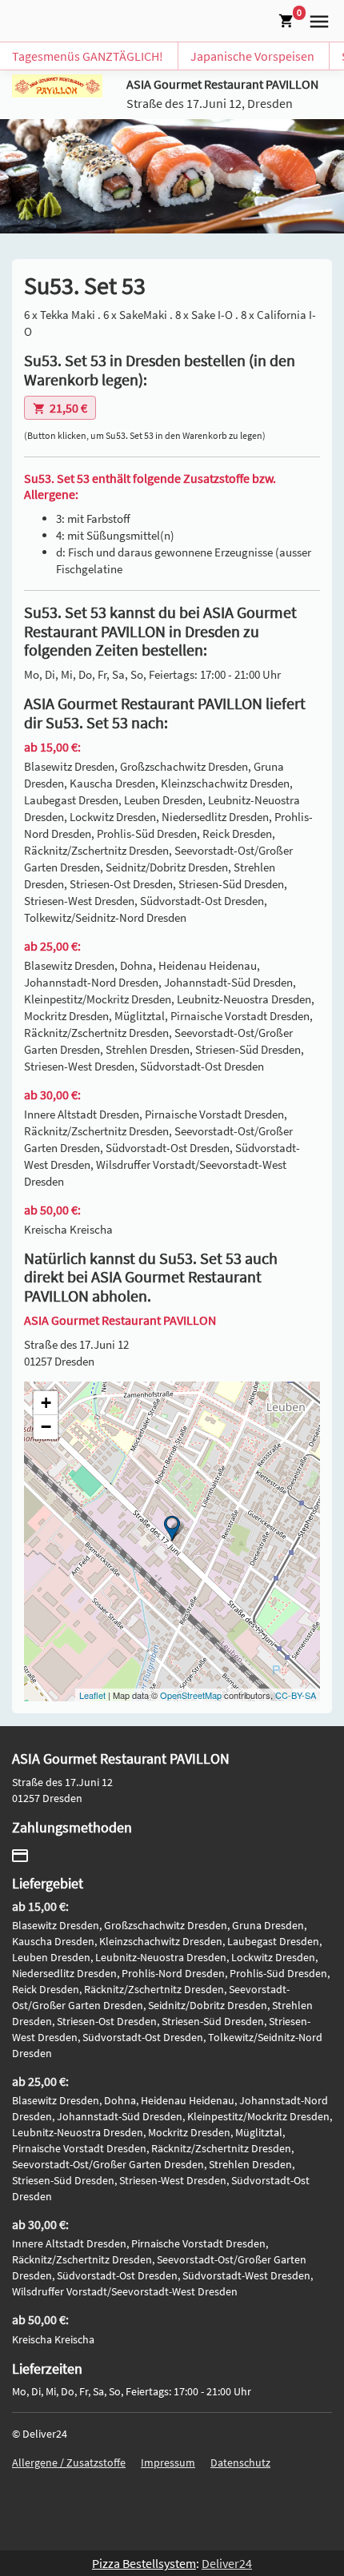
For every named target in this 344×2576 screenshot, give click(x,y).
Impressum (168, 2462)
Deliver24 (227, 2563)
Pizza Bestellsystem (144, 2563)
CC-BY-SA (296, 1695)
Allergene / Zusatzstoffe (69, 2462)
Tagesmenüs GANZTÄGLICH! (88, 56)
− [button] (46, 1427)
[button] (316, 19)
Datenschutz (240, 2462)
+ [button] (46, 1403)
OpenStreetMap (191, 1695)
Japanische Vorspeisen (252, 56)
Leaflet (92, 1695)
